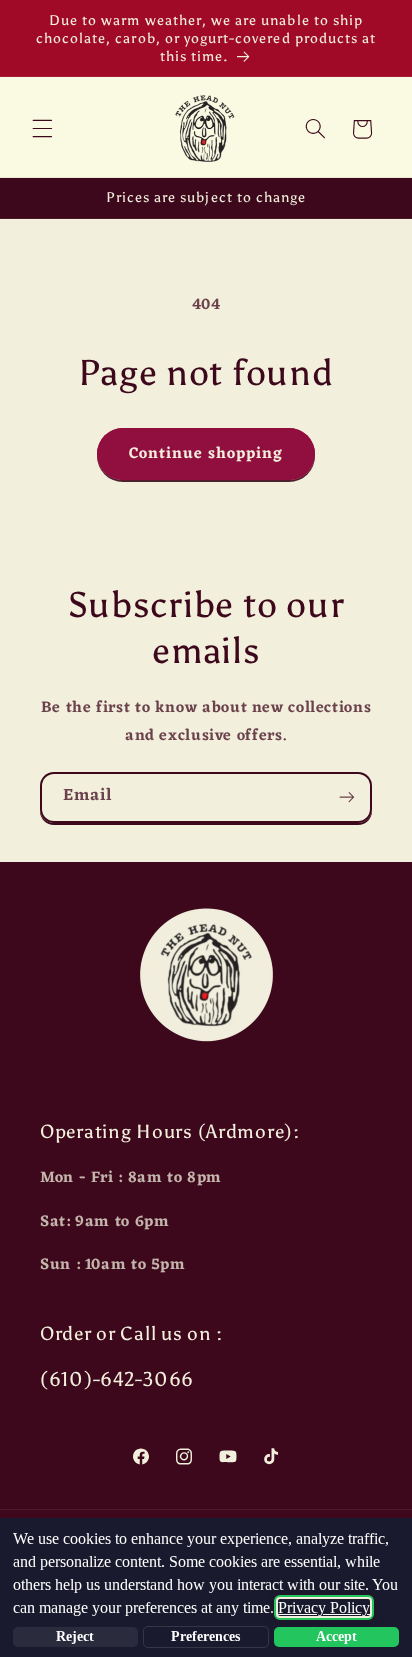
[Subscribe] (347, 797)
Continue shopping (206, 454)
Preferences (205, 1636)
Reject (75, 1636)
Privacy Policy (324, 1607)
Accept (336, 1636)
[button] (42, 129)
